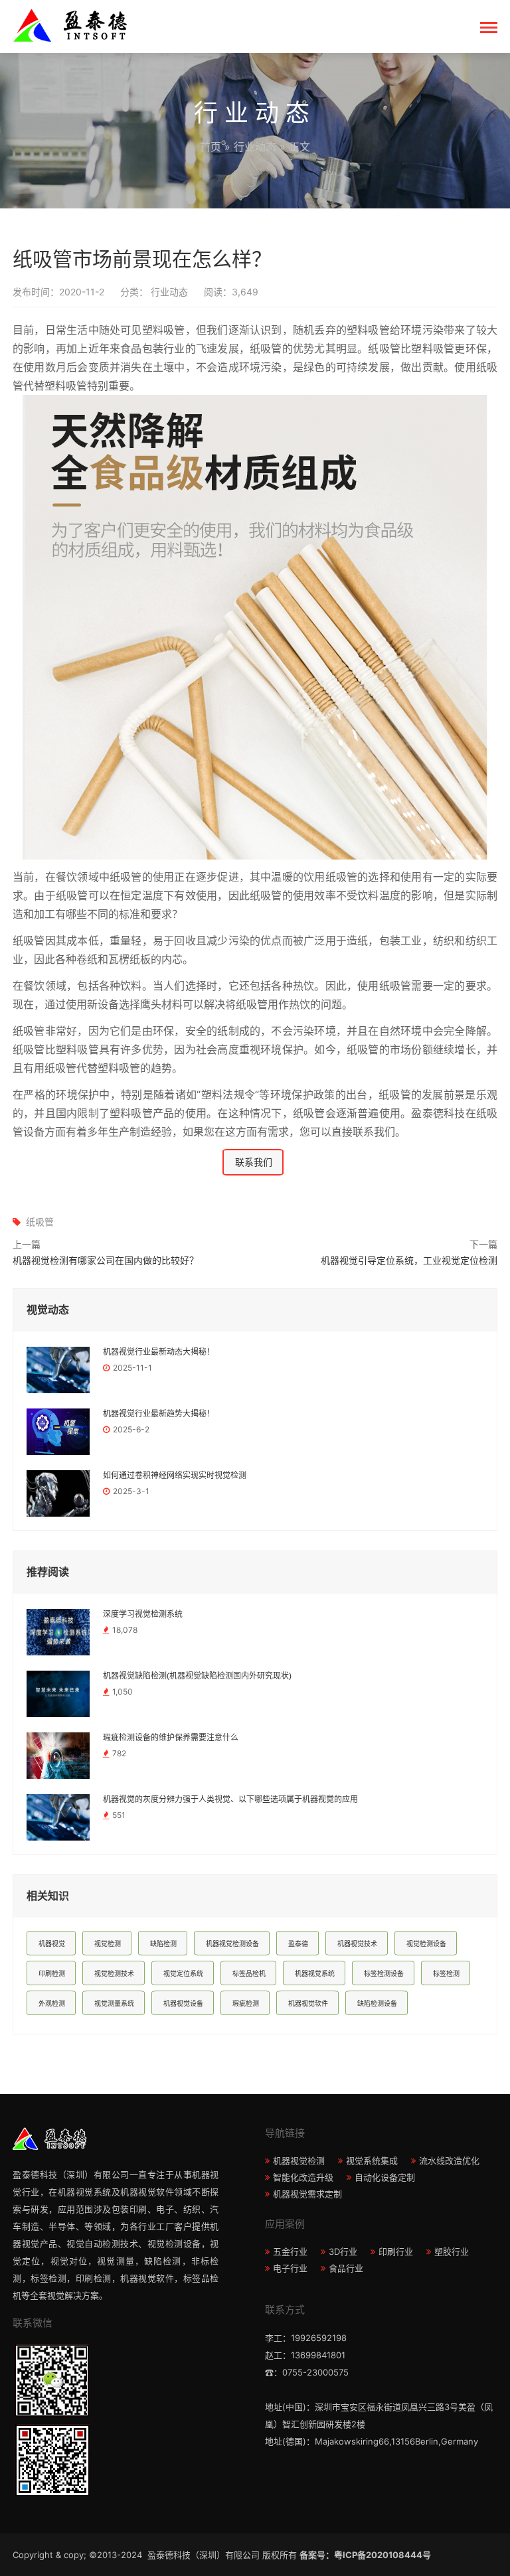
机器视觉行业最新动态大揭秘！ (159, 1352)
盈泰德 (298, 1943)
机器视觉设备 (183, 2003)
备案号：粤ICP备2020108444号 (365, 2555)
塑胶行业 (452, 2251)
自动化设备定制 (385, 2177)
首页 (211, 147)
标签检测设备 (384, 1973)
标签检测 (446, 1973)
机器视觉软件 (308, 2003)
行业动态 (255, 147)
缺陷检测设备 (377, 2003)
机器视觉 (52, 1943)
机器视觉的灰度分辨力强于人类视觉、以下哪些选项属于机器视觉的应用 (230, 1799)
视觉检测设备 (426, 1943)
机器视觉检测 (299, 2160)
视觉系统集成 (372, 2160)
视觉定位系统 (183, 1973)
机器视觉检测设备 (232, 1943)
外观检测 (52, 2003)
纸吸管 (40, 1222)
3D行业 (343, 2251)
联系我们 (254, 1162)
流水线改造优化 (449, 2160)
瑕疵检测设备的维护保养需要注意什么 (171, 1738)
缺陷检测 (163, 1943)
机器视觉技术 (357, 1943)
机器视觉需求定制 (307, 2194)
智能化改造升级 (303, 2177)
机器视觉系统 (315, 1973)
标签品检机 (249, 1973)
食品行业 (346, 2268)
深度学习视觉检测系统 (143, 1614)
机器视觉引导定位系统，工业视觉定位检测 (409, 1260)
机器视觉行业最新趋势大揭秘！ (159, 1414)
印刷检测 (52, 1973)
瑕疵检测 (246, 2003)
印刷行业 (396, 2251)
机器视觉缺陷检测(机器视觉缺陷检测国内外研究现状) (197, 1676)
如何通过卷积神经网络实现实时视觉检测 (175, 1476)
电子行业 (290, 2268)
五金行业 (290, 2251)
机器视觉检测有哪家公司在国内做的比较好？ (106, 1260)
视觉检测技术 (114, 1973)
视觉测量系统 (114, 2003)
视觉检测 (108, 1943)
